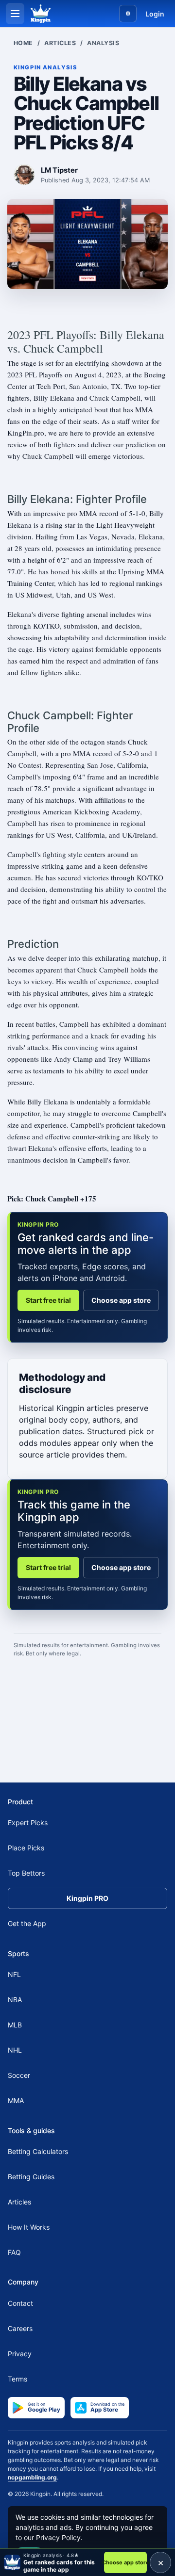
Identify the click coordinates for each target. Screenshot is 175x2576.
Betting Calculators (38, 2151)
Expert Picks (28, 1823)
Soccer (19, 2075)
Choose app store (121, 1300)
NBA (15, 2000)
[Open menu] (15, 14)
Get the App (27, 1923)
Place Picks (26, 1848)
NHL (15, 2050)
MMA (16, 2100)
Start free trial (48, 1300)
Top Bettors (26, 1873)
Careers (20, 2328)
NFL (14, 1974)
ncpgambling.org (32, 2477)
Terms (17, 2378)
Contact (20, 2303)
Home (23, 43)
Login (155, 14)
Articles (60, 43)
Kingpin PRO (87, 1898)
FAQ (14, 2252)
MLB (15, 2025)
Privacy (20, 2353)
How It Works (29, 2227)
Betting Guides (31, 2177)
